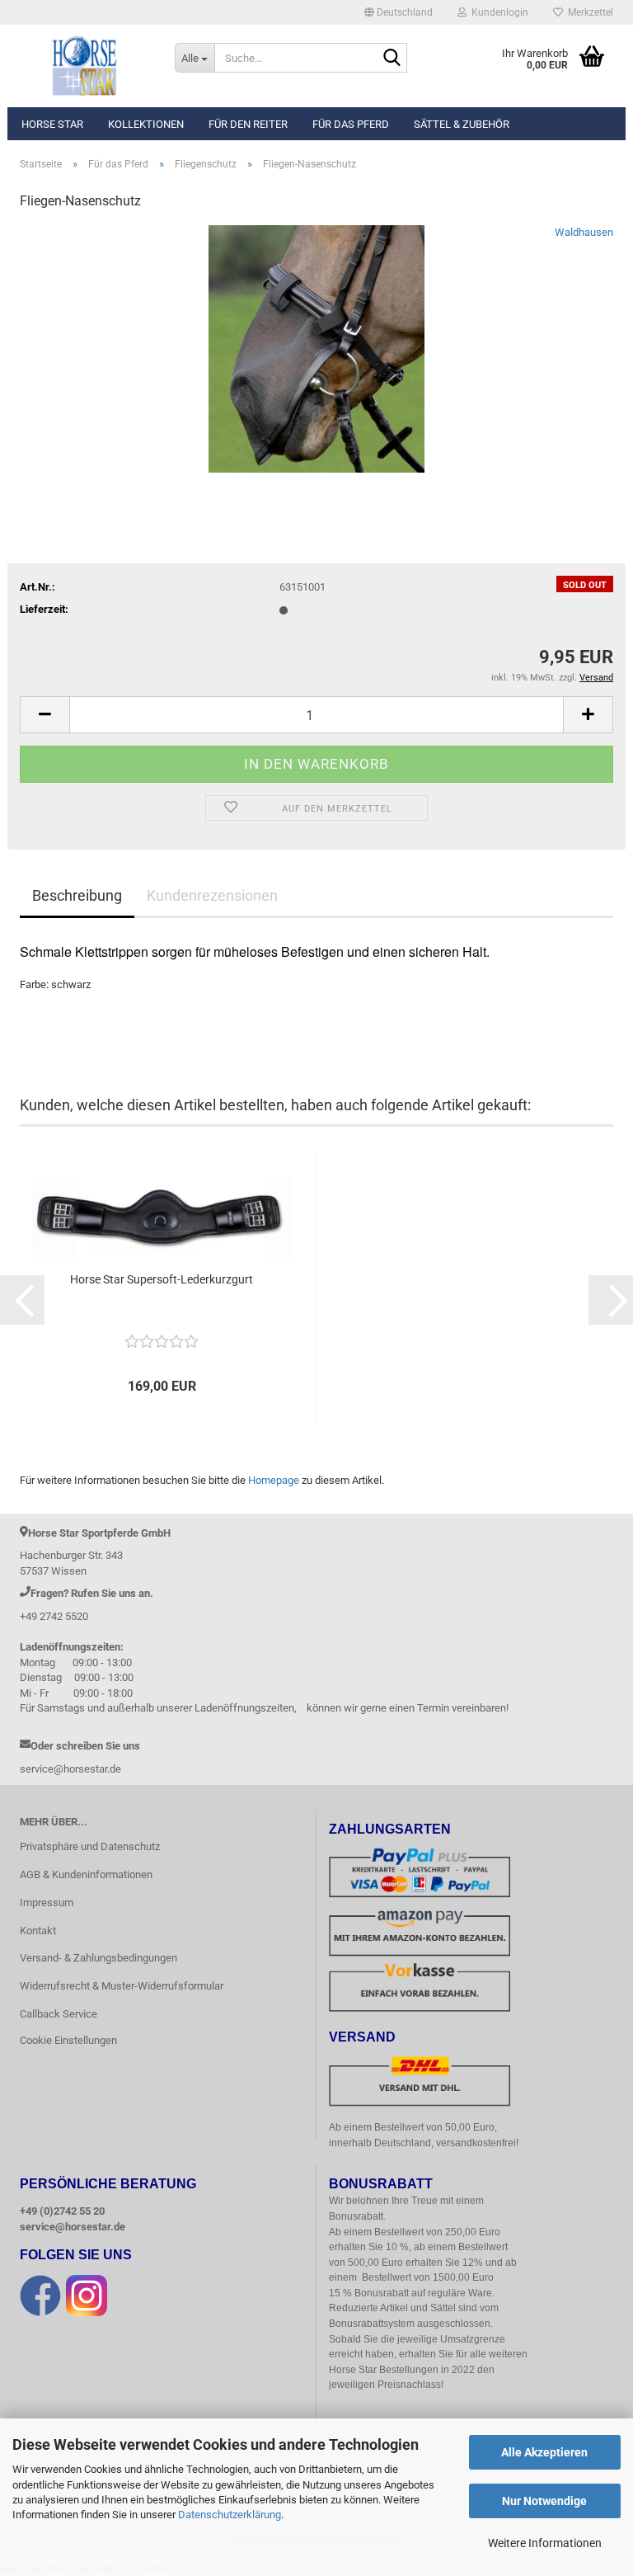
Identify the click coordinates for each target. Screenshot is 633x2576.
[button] (399, 12)
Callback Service (59, 2014)
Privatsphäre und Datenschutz (90, 1846)
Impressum (47, 1903)
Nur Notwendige (544, 2501)
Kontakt (38, 1931)
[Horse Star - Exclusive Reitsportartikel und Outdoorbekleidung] (85, 66)
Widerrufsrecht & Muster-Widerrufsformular (122, 1986)
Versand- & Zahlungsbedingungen (98, 1958)
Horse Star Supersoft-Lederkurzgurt (162, 1279)
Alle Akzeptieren (544, 2452)
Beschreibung (77, 895)
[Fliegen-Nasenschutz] (317, 348)
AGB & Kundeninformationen (86, 1874)
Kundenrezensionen (212, 895)
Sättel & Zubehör (462, 124)
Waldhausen (584, 232)
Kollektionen (146, 124)
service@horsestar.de (73, 2227)
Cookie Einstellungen (68, 2040)
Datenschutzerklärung (230, 2515)
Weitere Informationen (545, 2543)
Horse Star (52, 124)
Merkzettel (588, 12)
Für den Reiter (248, 124)
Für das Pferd (351, 124)
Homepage (274, 1480)
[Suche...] (392, 59)
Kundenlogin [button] (497, 12)
